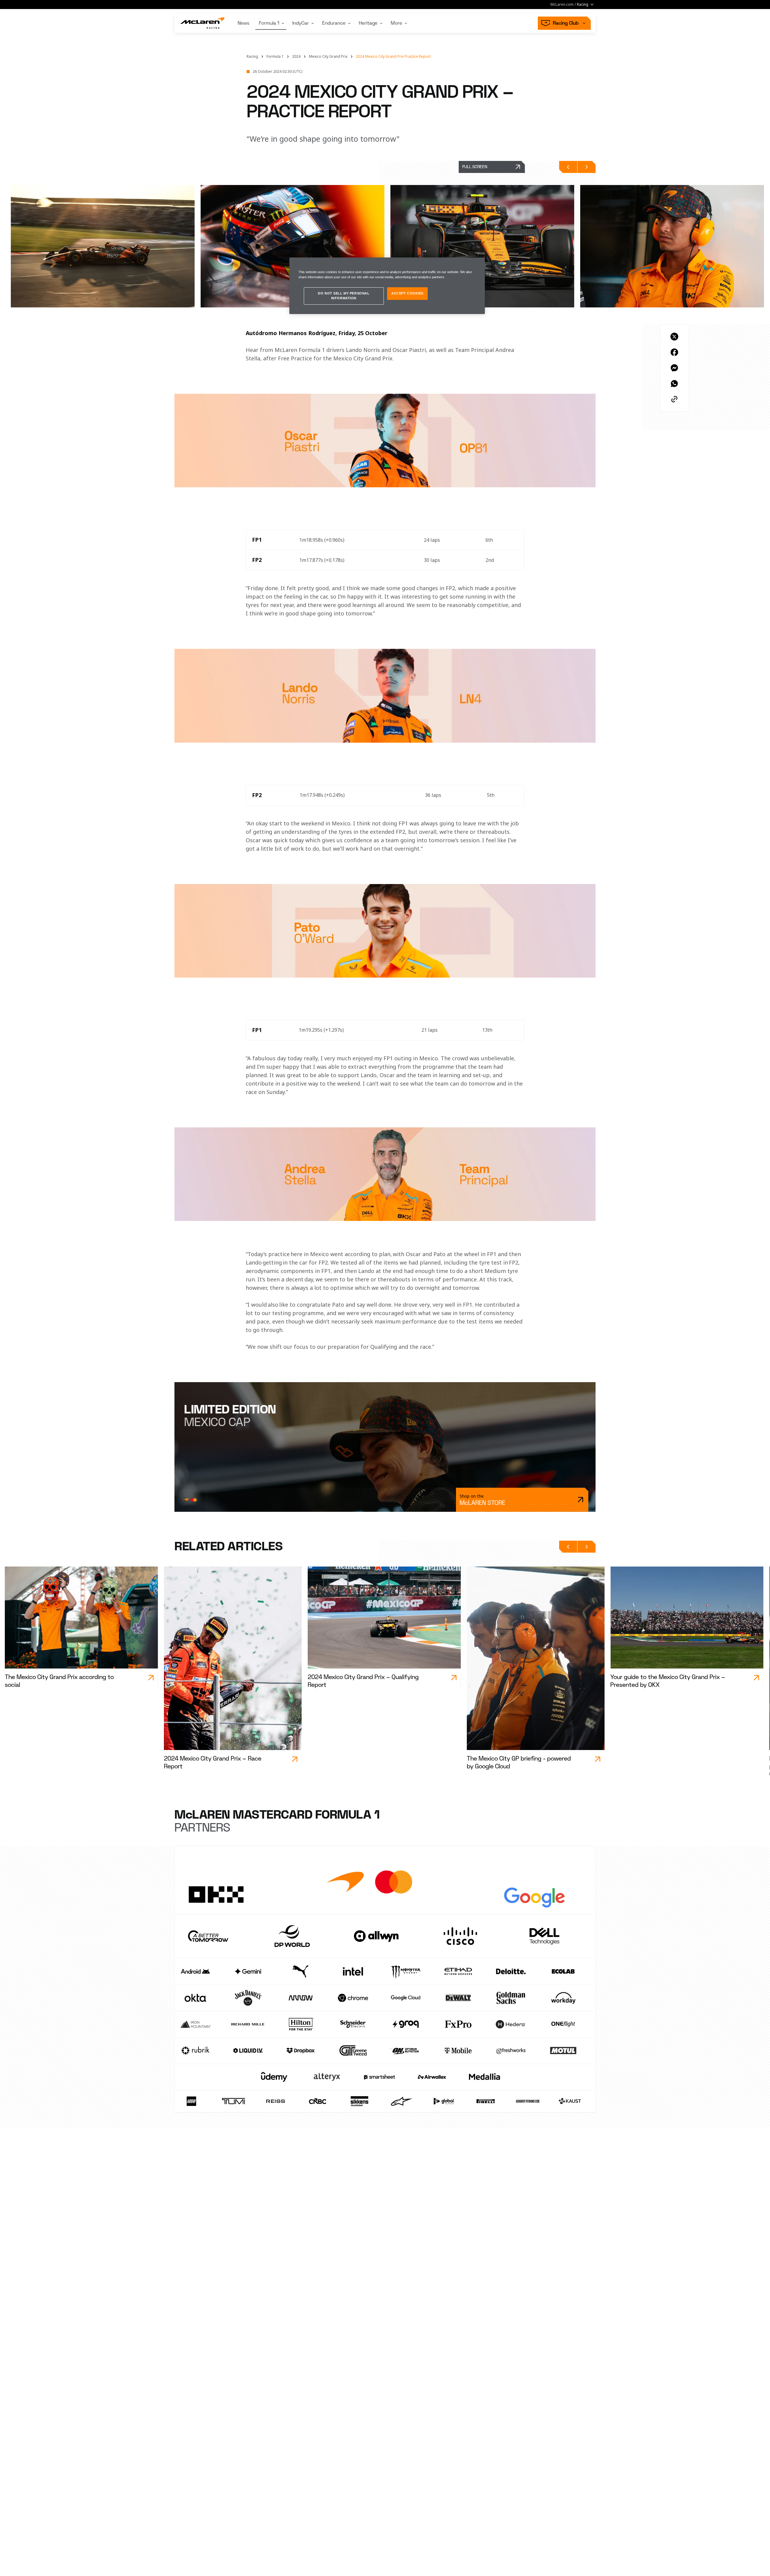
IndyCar (301, 23)
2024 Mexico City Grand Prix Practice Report (393, 57)
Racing (252, 57)
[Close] (476, 265)
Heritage (368, 23)
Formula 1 (269, 23)
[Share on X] (674, 337)
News (243, 23)
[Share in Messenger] (674, 368)
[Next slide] (587, 167)
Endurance (334, 23)
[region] (387, 286)
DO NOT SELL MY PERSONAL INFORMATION (344, 296)
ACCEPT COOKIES (407, 294)
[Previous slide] (568, 167)
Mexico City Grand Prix (328, 57)
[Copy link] (674, 399)
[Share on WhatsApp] (674, 384)
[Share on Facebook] (674, 352)
